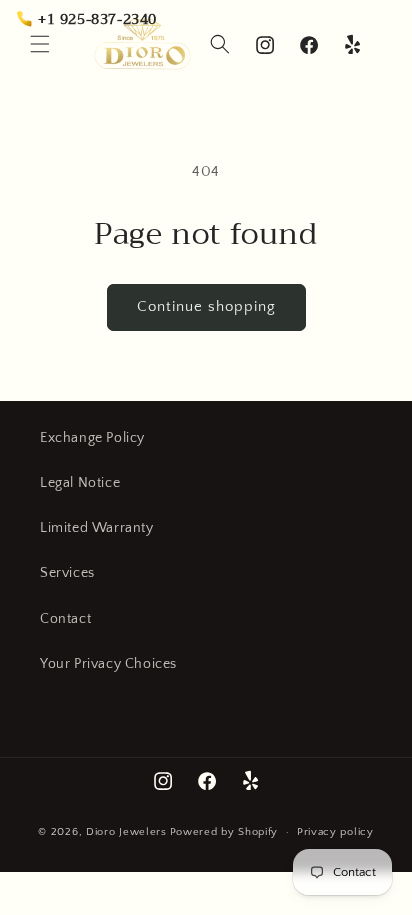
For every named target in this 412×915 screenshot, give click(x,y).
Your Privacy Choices (108, 664)
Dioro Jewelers (126, 832)
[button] (40, 44)
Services (67, 573)
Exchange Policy (92, 438)
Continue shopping (206, 306)
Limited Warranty (97, 528)
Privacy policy (335, 832)
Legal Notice (80, 483)
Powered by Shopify (224, 832)
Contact (65, 619)
